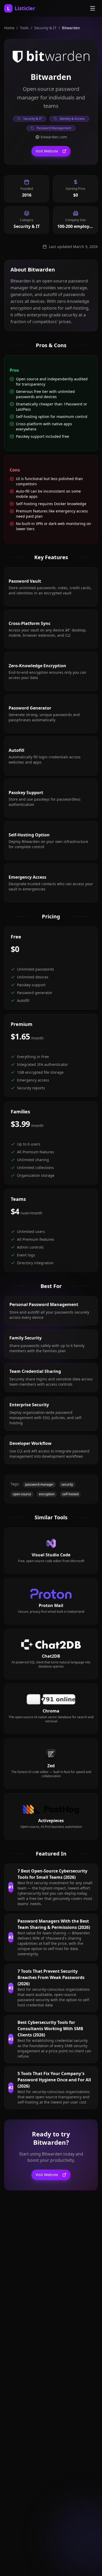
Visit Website (47, 151)
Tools (24, 28)
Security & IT (45, 28)
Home (9, 28)
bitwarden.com (54, 137)
